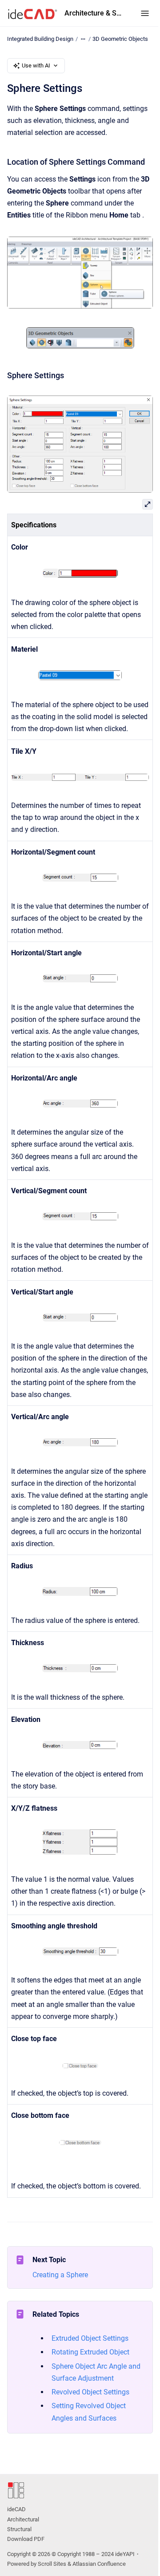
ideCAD (16, 2509)
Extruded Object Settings (90, 2338)
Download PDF (26, 2539)
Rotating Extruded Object (90, 2352)
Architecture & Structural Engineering (94, 13)
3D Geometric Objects (120, 39)
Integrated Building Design (40, 39)
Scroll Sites (52, 2564)
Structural (19, 2529)
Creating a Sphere (60, 2275)
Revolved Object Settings (90, 2392)
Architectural (23, 2519)
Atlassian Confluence (99, 2564)
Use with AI (36, 65)
